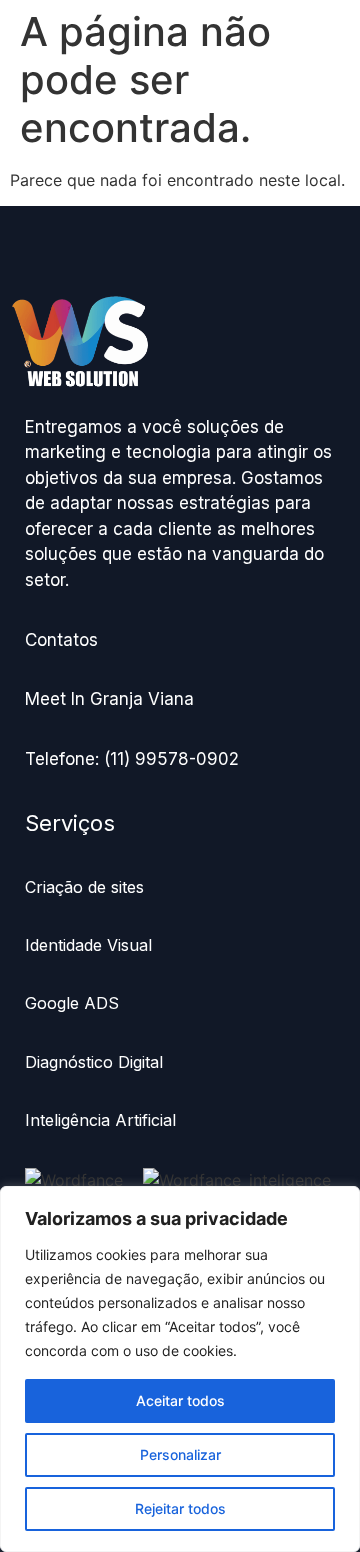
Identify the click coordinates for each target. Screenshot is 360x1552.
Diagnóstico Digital (96, 1062)
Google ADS (72, 1003)
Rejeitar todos (180, 1508)
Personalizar (180, 1454)
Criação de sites (84, 887)
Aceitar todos (180, 1400)
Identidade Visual (88, 945)
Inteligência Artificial (100, 1120)
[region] (180, 1369)
